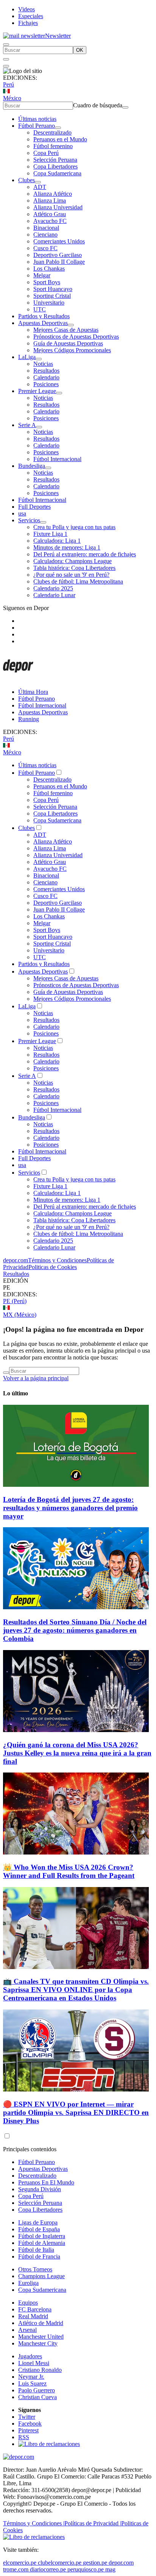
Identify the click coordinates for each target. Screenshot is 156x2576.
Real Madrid (33, 2316)
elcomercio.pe (20, 2563)
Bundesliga (32, 466)
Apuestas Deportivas (43, 323)
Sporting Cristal (52, 296)
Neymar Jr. (31, 2377)
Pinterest (28, 2430)
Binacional (46, 228)
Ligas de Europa (38, 2222)
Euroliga (28, 2283)
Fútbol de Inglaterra (42, 2236)
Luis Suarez (32, 2383)
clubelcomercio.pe (60, 2563)
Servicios (29, 520)
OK (80, 50)
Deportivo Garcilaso (58, 255)
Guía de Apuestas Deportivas (68, 343)
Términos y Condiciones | (34, 2523)
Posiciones (46, 384)
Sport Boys (47, 282)
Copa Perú (46, 153)
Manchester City (38, 2343)
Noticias (43, 364)
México (12, 98)
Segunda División (40, 2189)
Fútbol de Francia (39, 2256)
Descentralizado (52, 132)
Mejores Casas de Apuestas (66, 330)
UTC (40, 309)
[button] (78, 1288)
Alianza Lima (50, 200)
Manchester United (41, 2337)
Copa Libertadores (55, 166)
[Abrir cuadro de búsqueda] (6, 45)
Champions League (41, 2276)
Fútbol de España (39, 2229)
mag (110, 2569)
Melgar (42, 275)
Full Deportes (34, 507)
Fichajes (28, 23)
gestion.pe (95, 2563)
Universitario (49, 303)
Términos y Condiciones (57, 1260)
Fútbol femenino (53, 146)
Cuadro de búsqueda (98, 105)
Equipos (28, 2303)
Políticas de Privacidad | (93, 2523)
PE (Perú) (15, 1301)
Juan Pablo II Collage (59, 262)
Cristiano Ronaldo (40, 2370)
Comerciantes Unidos (59, 241)
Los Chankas (49, 269)
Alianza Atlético (53, 194)
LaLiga (27, 357)
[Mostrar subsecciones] (58, 128)
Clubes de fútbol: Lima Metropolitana (78, 581)
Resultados (46, 371)
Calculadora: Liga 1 (57, 541)
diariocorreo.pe (48, 2569)
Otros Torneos (35, 2269)
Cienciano (45, 235)
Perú (9, 84)
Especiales (31, 16)
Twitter (27, 2417)
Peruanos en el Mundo (60, 139)
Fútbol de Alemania (42, 2243)
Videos (27, 9)
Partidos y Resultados (44, 316)
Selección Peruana (55, 160)
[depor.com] (18, 679)
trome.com (16, 2569)
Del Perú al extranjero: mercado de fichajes (85, 554)
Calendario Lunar (54, 595)
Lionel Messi (34, 2363)
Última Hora (33, 692)
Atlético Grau (50, 214)
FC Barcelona (35, 2309)
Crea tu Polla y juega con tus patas (74, 527)
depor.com (16, 1260)
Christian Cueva (37, 2397)
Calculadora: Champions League (73, 561)
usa (22, 513)
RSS (24, 2437)
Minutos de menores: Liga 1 (67, 547)
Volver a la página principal (36, 1378)
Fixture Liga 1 (50, 534)
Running (29, 719)
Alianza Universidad (58, 207)
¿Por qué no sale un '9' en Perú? (71, 575)
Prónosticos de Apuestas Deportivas (76, 337)
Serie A (27, 425)
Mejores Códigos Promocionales (72, 350)
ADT (40, 187)
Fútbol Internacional (57, 459)
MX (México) (20, 1315)
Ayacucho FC (50, 221)
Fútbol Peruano (37, 126)
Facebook (30, 2424)
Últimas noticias (37, 119)
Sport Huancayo (53, 289)
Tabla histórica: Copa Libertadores (74, 568)
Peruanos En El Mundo (46, 2182)
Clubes (27, 180)
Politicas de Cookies (53, 1267)
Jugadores (30, 2356)
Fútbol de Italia (36, 2250)
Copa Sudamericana (57, 173)
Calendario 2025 (53, 588)
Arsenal (27, 2330)
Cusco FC (45, 248)
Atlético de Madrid (41, 2323)
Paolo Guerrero (37, 2390)
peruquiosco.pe (86, 2569)
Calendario (46, 377)
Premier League (37, 391)
